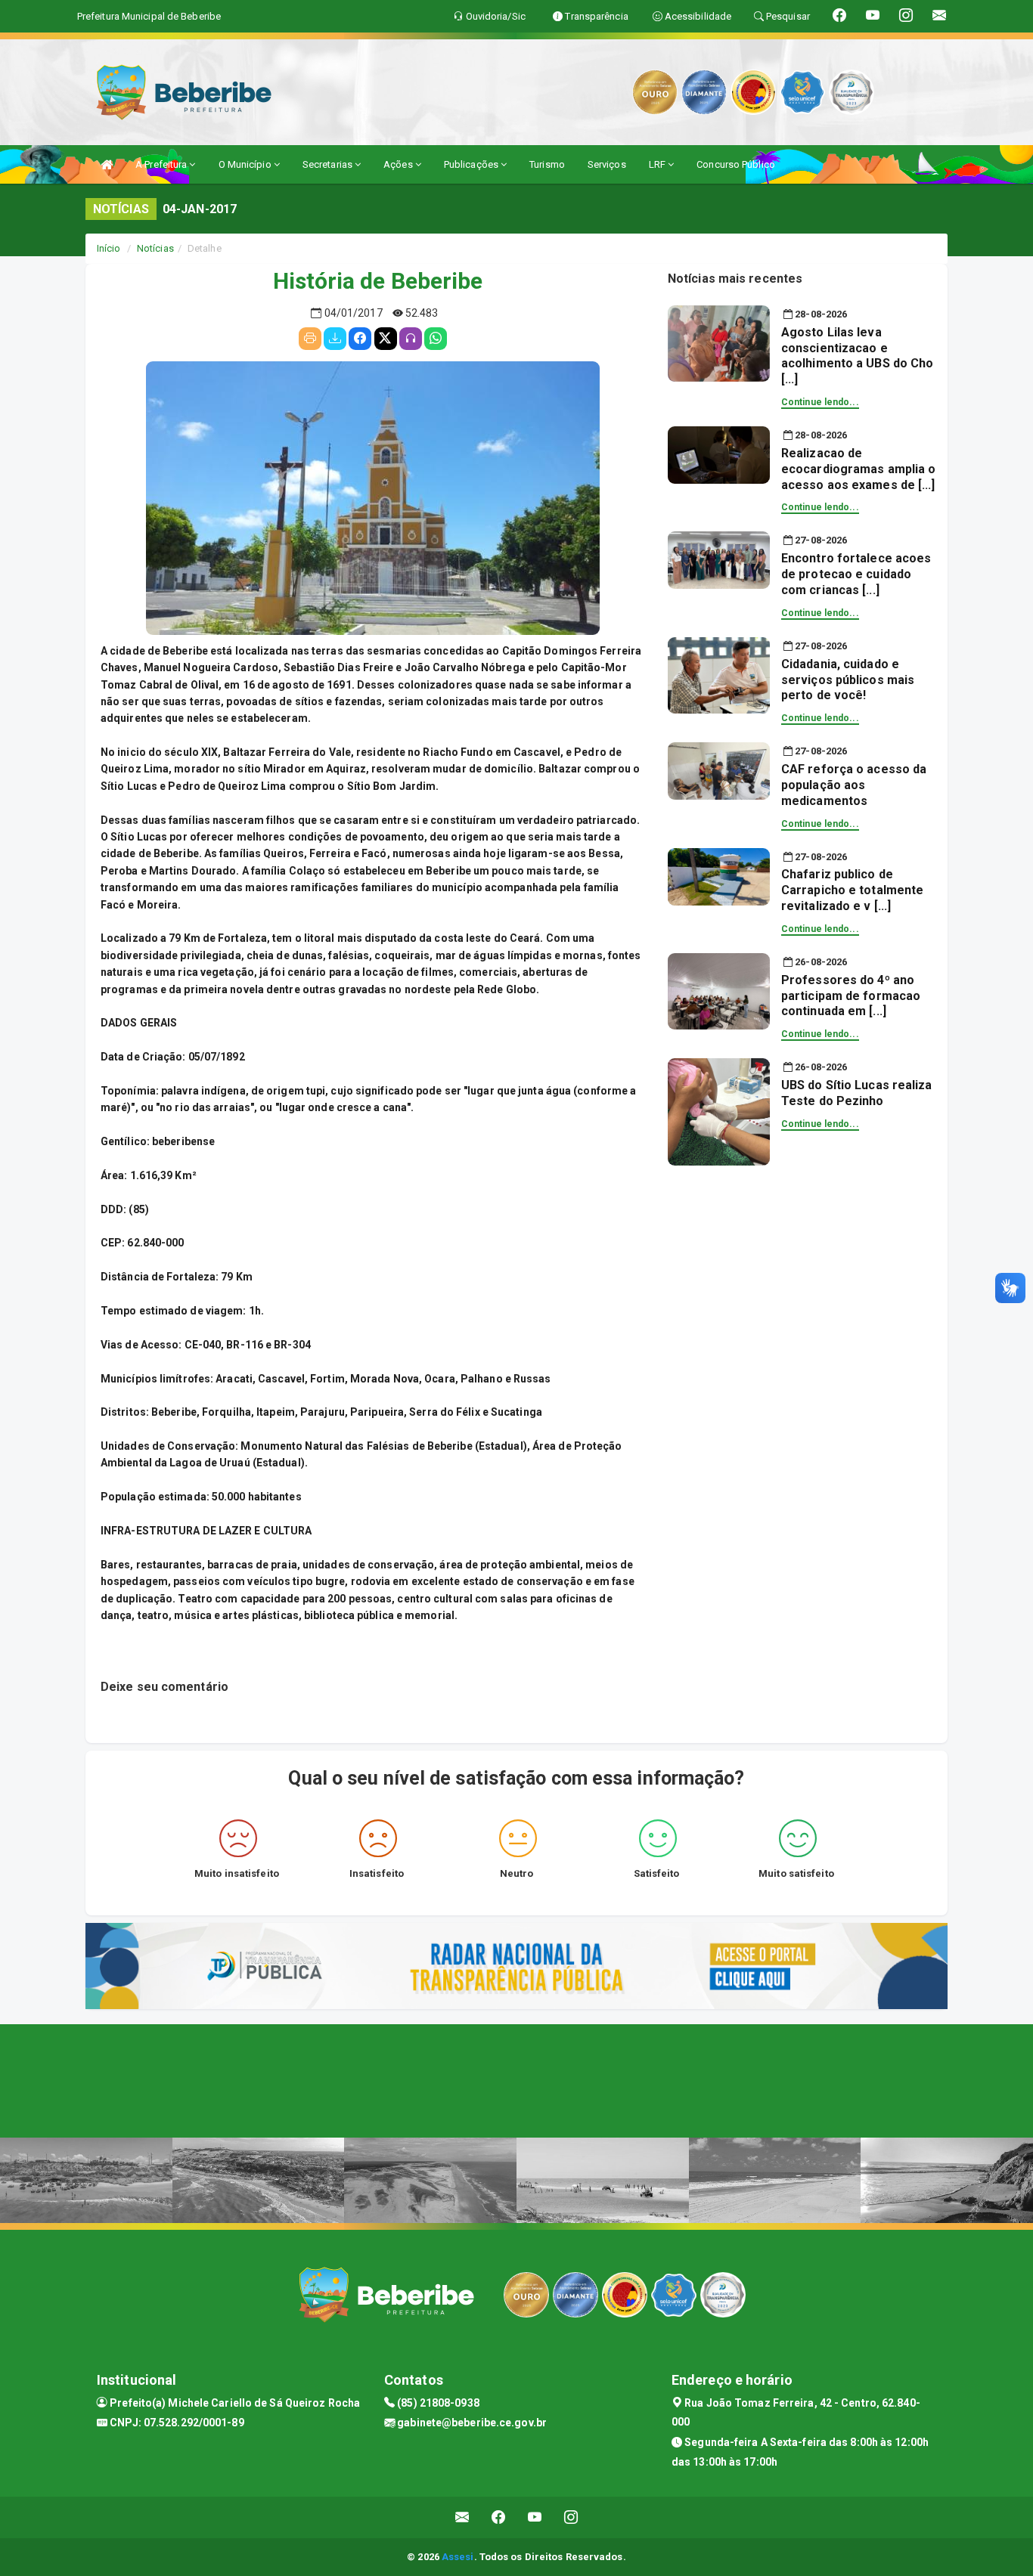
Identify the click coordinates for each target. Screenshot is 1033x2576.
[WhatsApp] (436, 339)
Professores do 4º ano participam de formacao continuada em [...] (851, 996)
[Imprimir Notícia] (310, 339)
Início (109, 248)
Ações (399, 164)
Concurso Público (736, 164)
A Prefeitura (162, 164)
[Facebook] (360, 339)
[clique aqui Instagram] (571, 2517)
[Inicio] (107, 164)
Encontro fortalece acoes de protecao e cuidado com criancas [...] (856, 574)
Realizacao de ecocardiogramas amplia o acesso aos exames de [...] (858, 469)
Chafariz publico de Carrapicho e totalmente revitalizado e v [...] (852, 890)
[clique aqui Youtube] (535, 2517)
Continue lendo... (820, 402)
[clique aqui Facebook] (499, 2517)
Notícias (155, 248)
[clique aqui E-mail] (462, 2517)
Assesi (458, 2557)
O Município (246, 164)
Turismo (547, 164)
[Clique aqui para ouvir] (411, 339)
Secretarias (329, 164)
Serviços (607, 164)
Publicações (472, 164)
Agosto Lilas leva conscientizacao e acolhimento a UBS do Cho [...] (857, 356)
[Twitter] (386, 339)
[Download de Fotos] (335, 339)
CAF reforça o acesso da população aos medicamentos (854, 785)
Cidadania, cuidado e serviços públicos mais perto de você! (848, 680)
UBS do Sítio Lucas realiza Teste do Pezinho (857, 1093)
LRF (658, 164)
